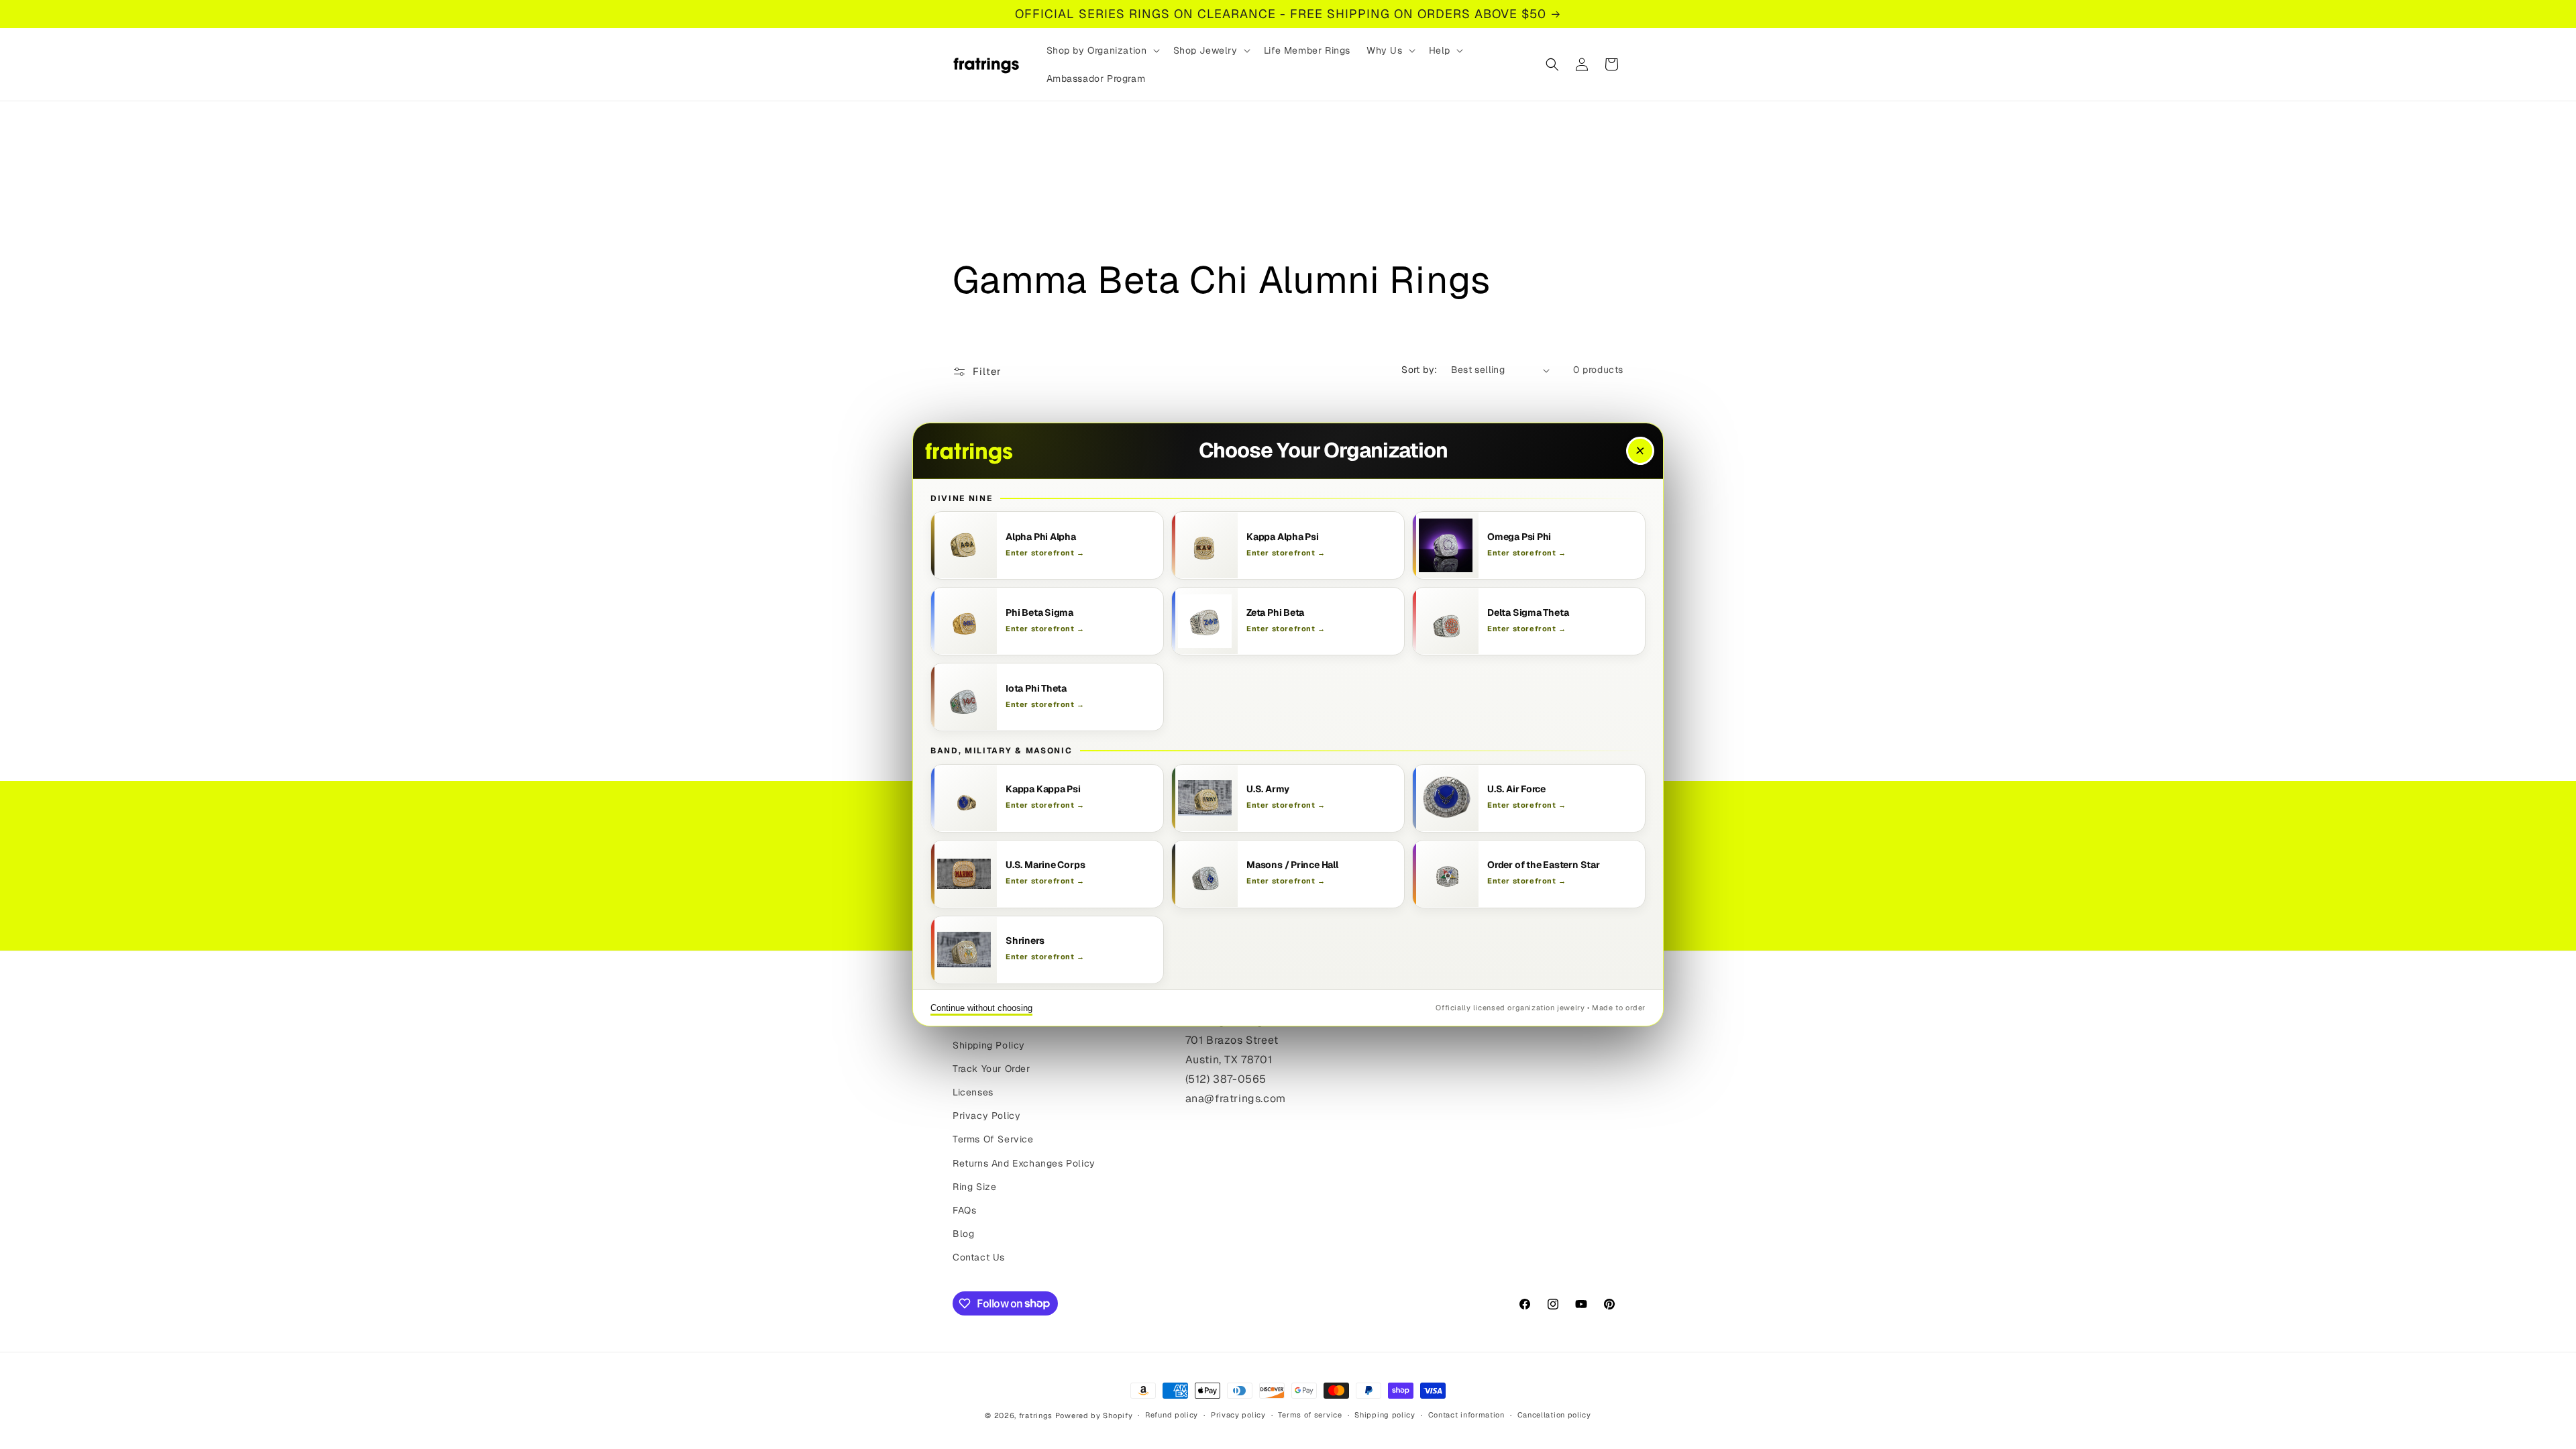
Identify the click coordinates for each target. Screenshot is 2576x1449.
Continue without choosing (981, 1008)
